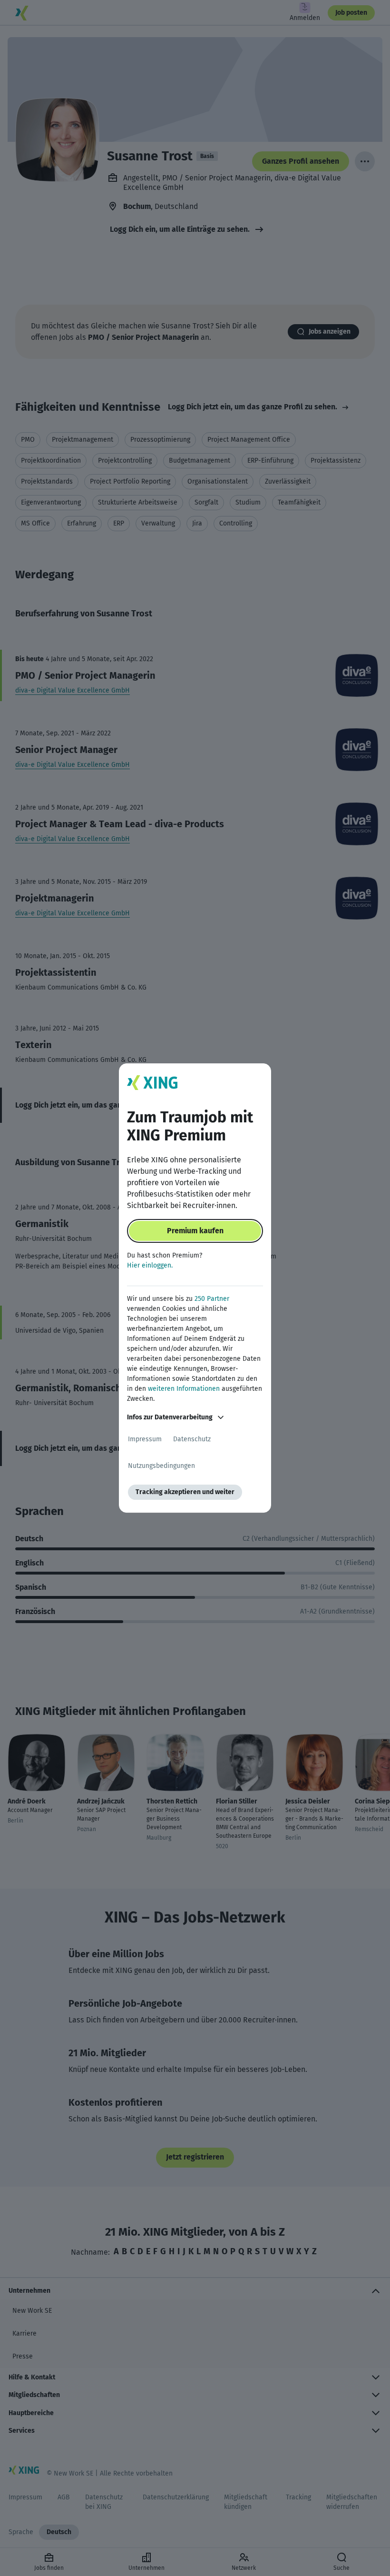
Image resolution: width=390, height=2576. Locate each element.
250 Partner (212, 1299)
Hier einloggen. (150, 1265)
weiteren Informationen (184, 1389)
